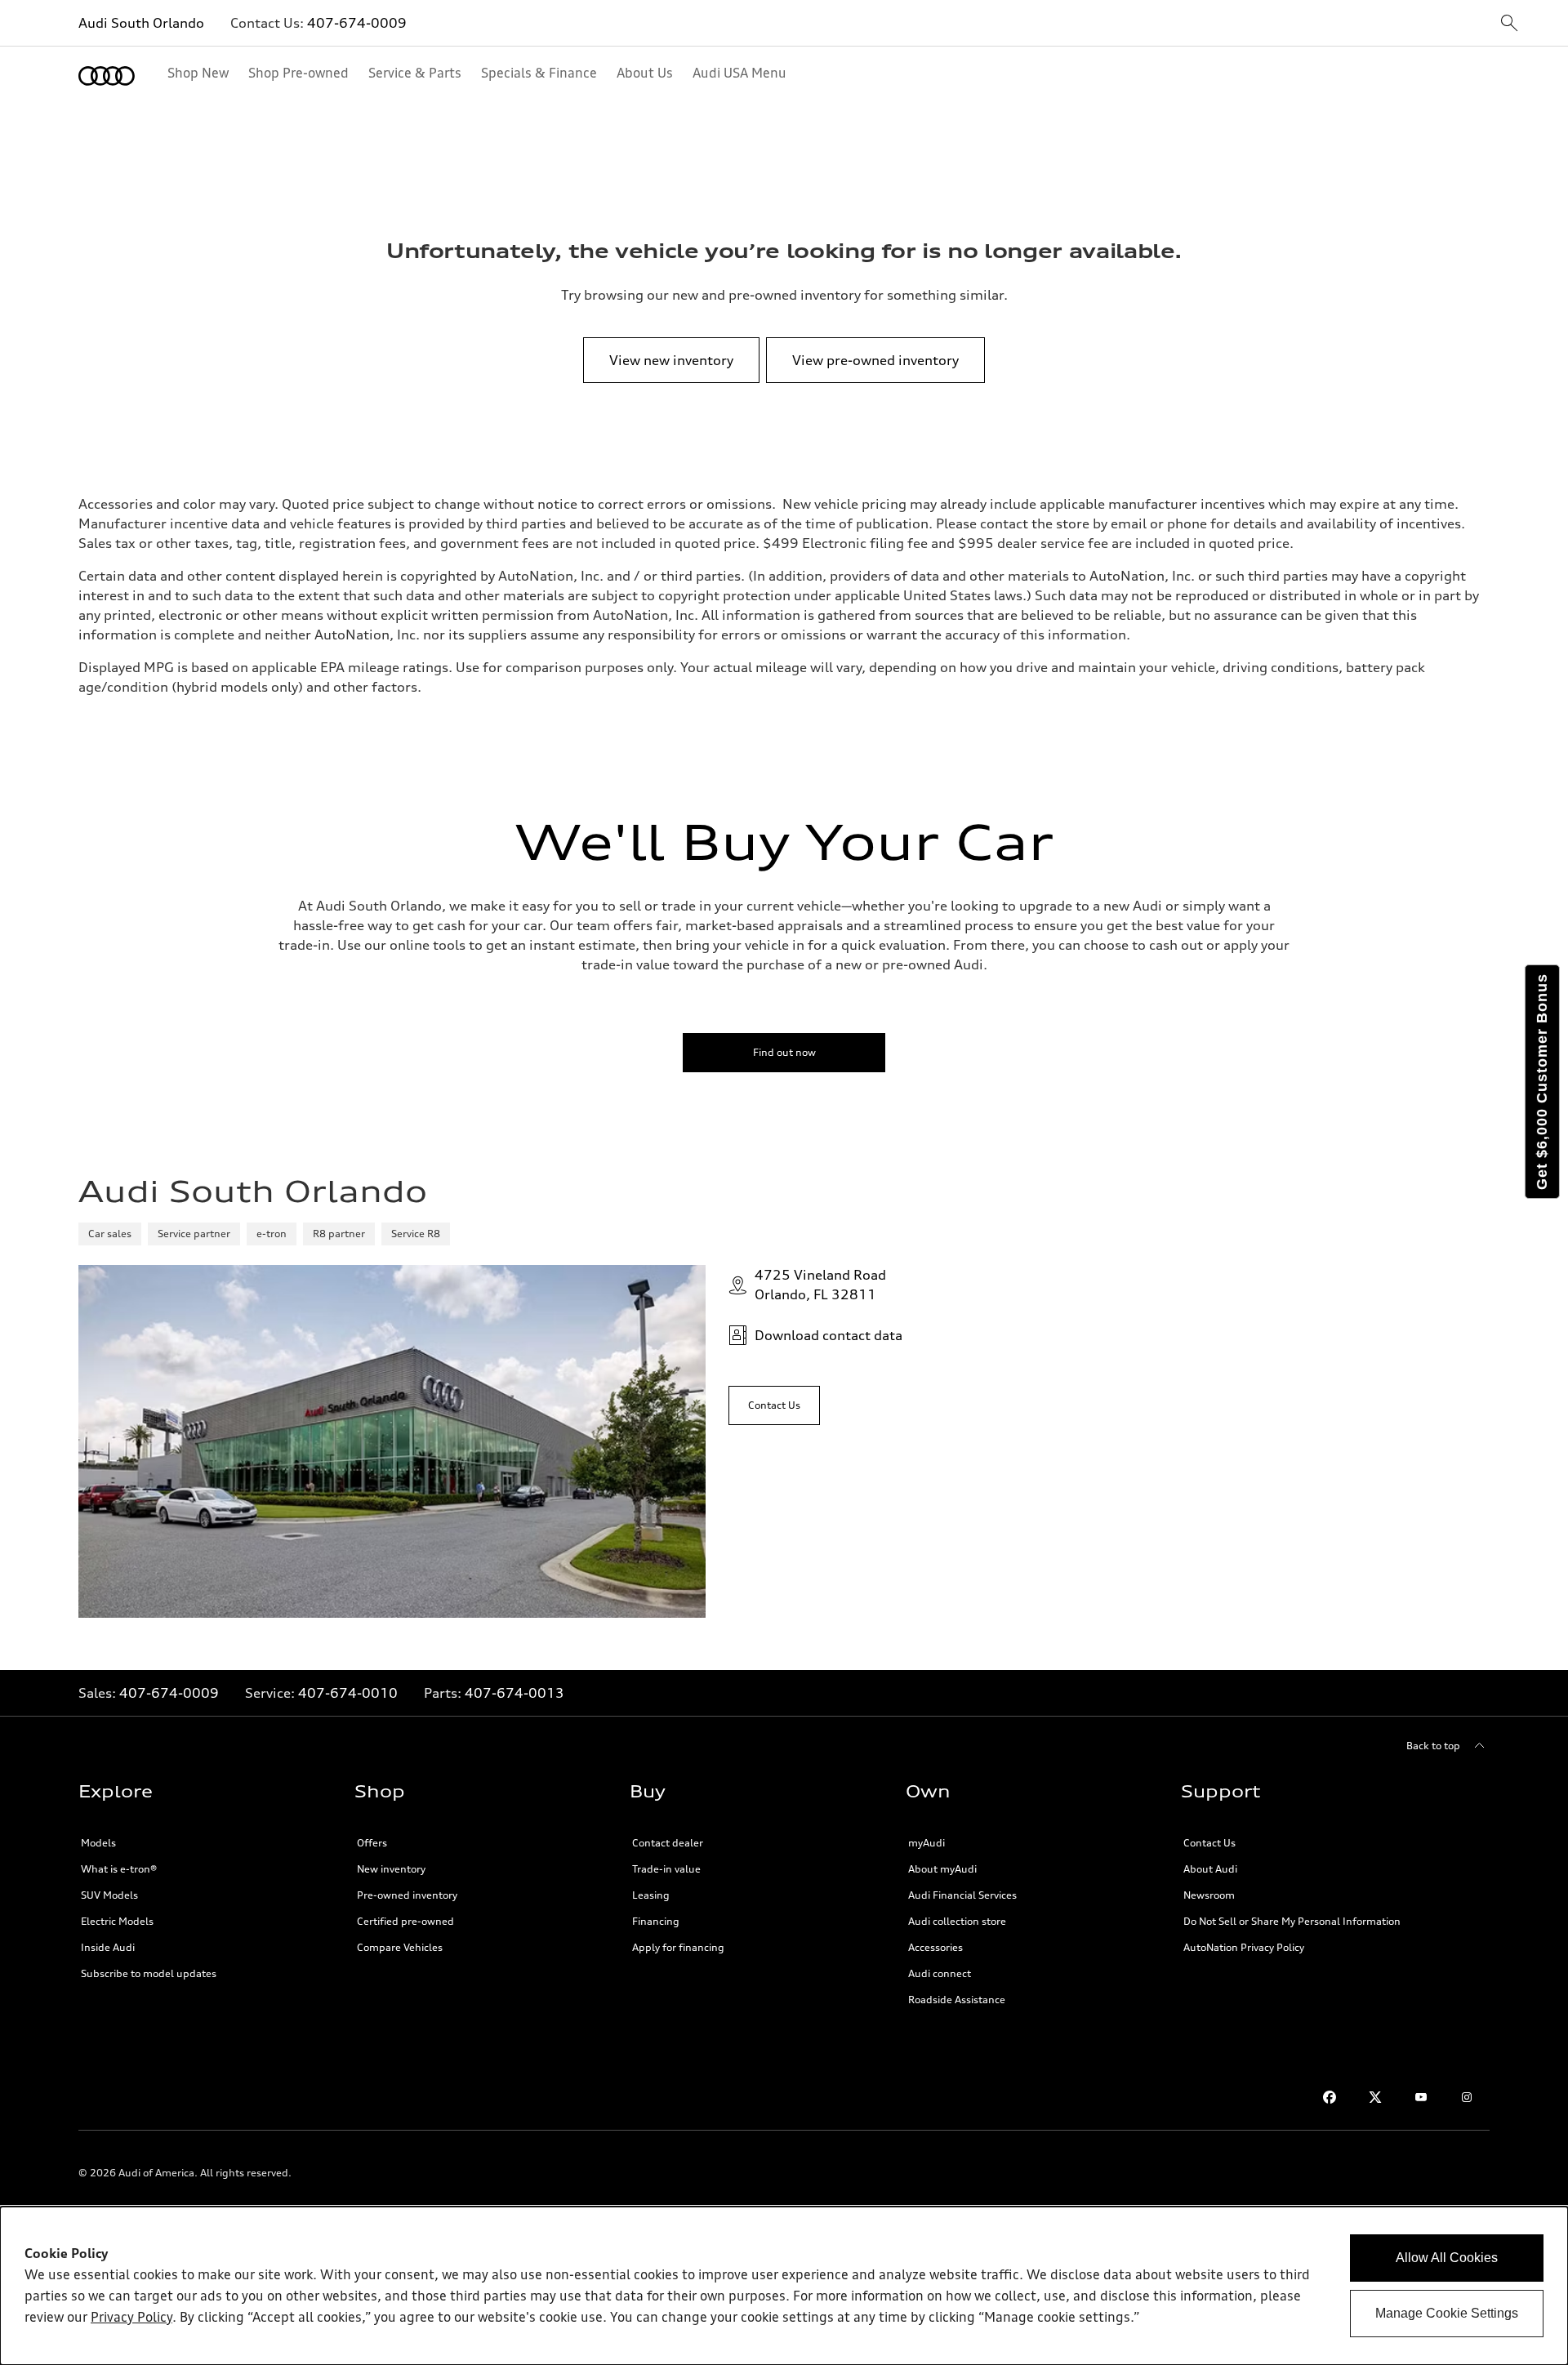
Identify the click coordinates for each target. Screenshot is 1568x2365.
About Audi (1210, 1869)
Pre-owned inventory (407, 1895)
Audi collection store (957, 1921)
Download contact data (829, 1335)
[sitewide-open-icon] (1509, 24)
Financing (656, 1921)
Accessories (935, 1947)
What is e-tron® (119, 1869)
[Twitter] (1375, 2097)
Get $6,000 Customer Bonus (1542, 1082)
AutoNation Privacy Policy (1244, 1947)
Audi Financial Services (962, 1895)
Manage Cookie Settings (1447, 2313)
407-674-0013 (514, 1693)
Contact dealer (668, 1843)
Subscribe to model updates (149, 1973)
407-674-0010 (348, 1693)
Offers (372, 1843)
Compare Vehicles (400, 1947)
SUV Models (109, 1895)
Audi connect (940, 1973)
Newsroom (1209, 1895)
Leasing (651, 1895)
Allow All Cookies (1447, 2258)
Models (98, 1843)
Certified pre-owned (405, 1921)
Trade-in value (666, 1869)
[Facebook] (1330, 2097)
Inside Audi (108, 1947)
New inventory (391, 1869)
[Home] (107, 76)
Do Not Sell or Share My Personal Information (1292, 1921)
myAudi (927, 1843)
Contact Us (1209, 1843)
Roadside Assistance (957, 2000)
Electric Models (117, 1921)
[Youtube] (1421, 2097)
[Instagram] (1467, 2097)
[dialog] (784, 2286)
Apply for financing (678, 1947)
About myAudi (942, 1869)
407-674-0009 (357, 23)
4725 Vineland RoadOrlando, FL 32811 (820, 1285)
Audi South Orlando (141, 23)
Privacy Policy (131, 2318)
